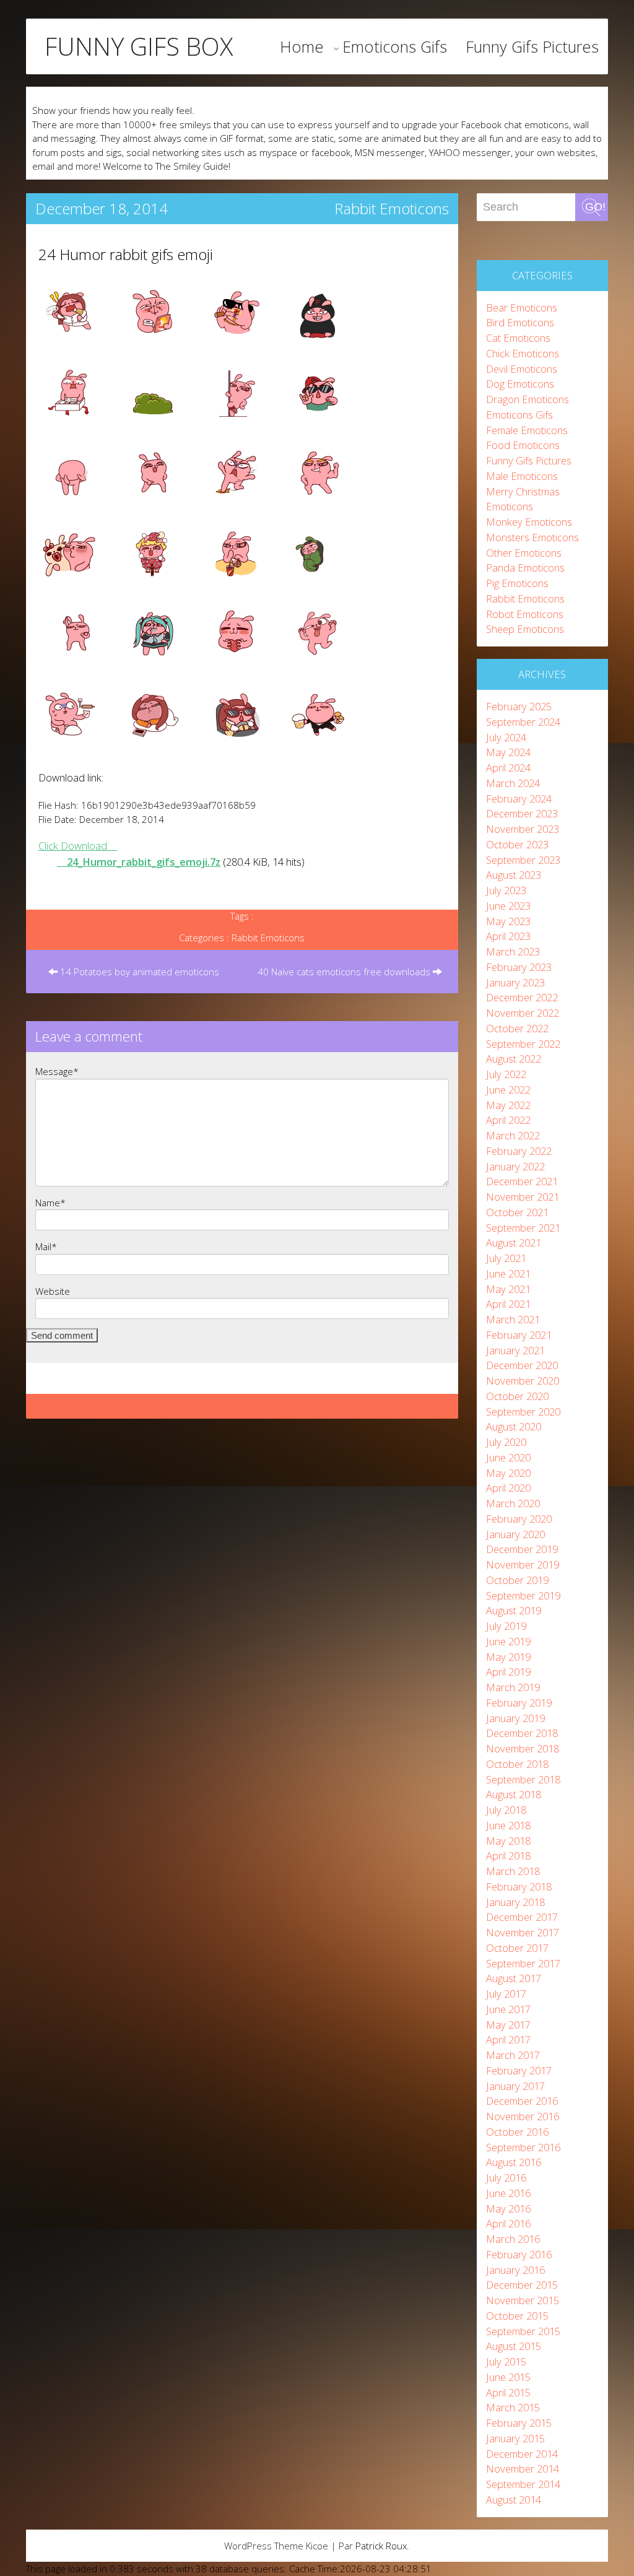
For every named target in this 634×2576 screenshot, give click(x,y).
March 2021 (513, 1319)
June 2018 (508, 1825)
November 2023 (523, 829)
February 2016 (519, 2254)
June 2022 (508, 1090)
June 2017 (508, 2009)
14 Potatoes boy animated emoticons (138, 972)
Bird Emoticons (520, 322)
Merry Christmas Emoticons (523, 499)
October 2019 (517, 1580)
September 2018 (523, 1779)
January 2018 (515, 1902)
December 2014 (522, 2454)
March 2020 (513, 1503)
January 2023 (515, 982)
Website (53, 1291)
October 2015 (517, 2316)
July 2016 (506, 2178)
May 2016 (508, 2208)
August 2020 (514, 1426)
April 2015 (508, 2392)
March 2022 (513, 1135)
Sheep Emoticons (525, 629)
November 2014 (523, 2469)
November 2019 (523, 1564)
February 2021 (519, 1335)
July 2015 (506, 2361)
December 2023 (522, 813)
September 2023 (523, 860)
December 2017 (522, 1917)
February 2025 (519, 706)
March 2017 (513, 2055)
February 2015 (519, 2423)
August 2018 (514, 1794)
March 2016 (513, 2239)
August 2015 (514, 2346)
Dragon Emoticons (528, 399)
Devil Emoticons (522, 369)
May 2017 (508, 2025)
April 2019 (508, 1672)
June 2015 (508, 2377)
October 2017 (517, 1948)
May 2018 (508, 1841)
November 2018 (523, 1748)
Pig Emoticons (517, 583)
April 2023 (508, 936)
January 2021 (515, 1350)
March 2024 (513, 783)
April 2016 (508, 2223)
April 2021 (508, 1304)
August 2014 (514, 2500)
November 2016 (523, 2116)
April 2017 (508, 2039)
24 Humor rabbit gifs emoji (126, 254)
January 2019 (515, 1718)
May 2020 (508, 1473)
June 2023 (508, 906)
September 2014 (523, 2484)
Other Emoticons (524, 553)
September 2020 (523, 1412)
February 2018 (519, 1886)
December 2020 (522, 1365)
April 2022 (508, 1120)
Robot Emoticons (525, 614)
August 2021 (514, 1242)
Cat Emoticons (518, 338)
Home (302, 46)
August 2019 (514, 1610)
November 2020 (523, 1381)
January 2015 (515, 2438)
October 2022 (517, 1028)
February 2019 (519, 1703)
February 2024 (519, 798)
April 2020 (508, 1488)
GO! (595, 207)
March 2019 (513, 1687)
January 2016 (515, 2270)
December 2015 (522, 2285)
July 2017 (506, 1994)
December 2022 (522, 997)
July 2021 (506, 1258)
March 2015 (513, 2407)
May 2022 (508, 1105)
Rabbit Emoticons (392, 208)
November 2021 (523, 1197)
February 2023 (519, 967)
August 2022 (514, 1059)
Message (57, 1071)
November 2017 (523, 1932)
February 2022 (519, 1151)
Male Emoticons (522, 476)
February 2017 (519, 2070)
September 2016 (523, 2147)
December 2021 (522, 1181)
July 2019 (506, 1626)
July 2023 (506, 890)
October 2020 (517, 1396)
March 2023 (513, 951)
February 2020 (519, 1519)
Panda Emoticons (525, 568)
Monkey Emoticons (529, 522)
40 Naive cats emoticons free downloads (345, 972)
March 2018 (513, 1871)
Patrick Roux (381, 2546)
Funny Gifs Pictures (532, 46)
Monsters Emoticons (532, 537)
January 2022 (515, 1166)
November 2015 (523, 2300)
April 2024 (508, 768)
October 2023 (517, 844)
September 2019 (523, 1595)
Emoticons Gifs (395, 46)
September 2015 (523, 2331)
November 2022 (523, 1013)
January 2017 (515, 2086)
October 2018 (517, 1764)
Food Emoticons (523, 445)
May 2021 (508, 1289)
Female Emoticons (527, 430)
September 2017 (523, 1963)
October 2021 (517, 1212)
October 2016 (517, 2132)
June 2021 (508, 1273)
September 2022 (523, 1044)
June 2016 (508, 2193)
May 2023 (508, 921)
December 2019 (522, 1549)
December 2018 (522, 1733)
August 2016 (514, 2162)
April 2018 (508, 1856)
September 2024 (523, 722)
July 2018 (506, 1810)
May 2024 (508, 752)
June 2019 (508, 1641)
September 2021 (523, 1228)
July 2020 (506, 1442)
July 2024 (506, 737)
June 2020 (508, 1457)
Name (50, 1203)
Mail (46, 1247)
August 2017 (514, 1978)
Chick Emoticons (523, 353)
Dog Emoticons (520, 384)
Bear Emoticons (522, 307)
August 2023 (514, 875)
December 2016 (522, 2101)
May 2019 (508, 1657)
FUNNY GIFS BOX (139, 46)
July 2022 (506, 1074)
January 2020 (515, 1534)
